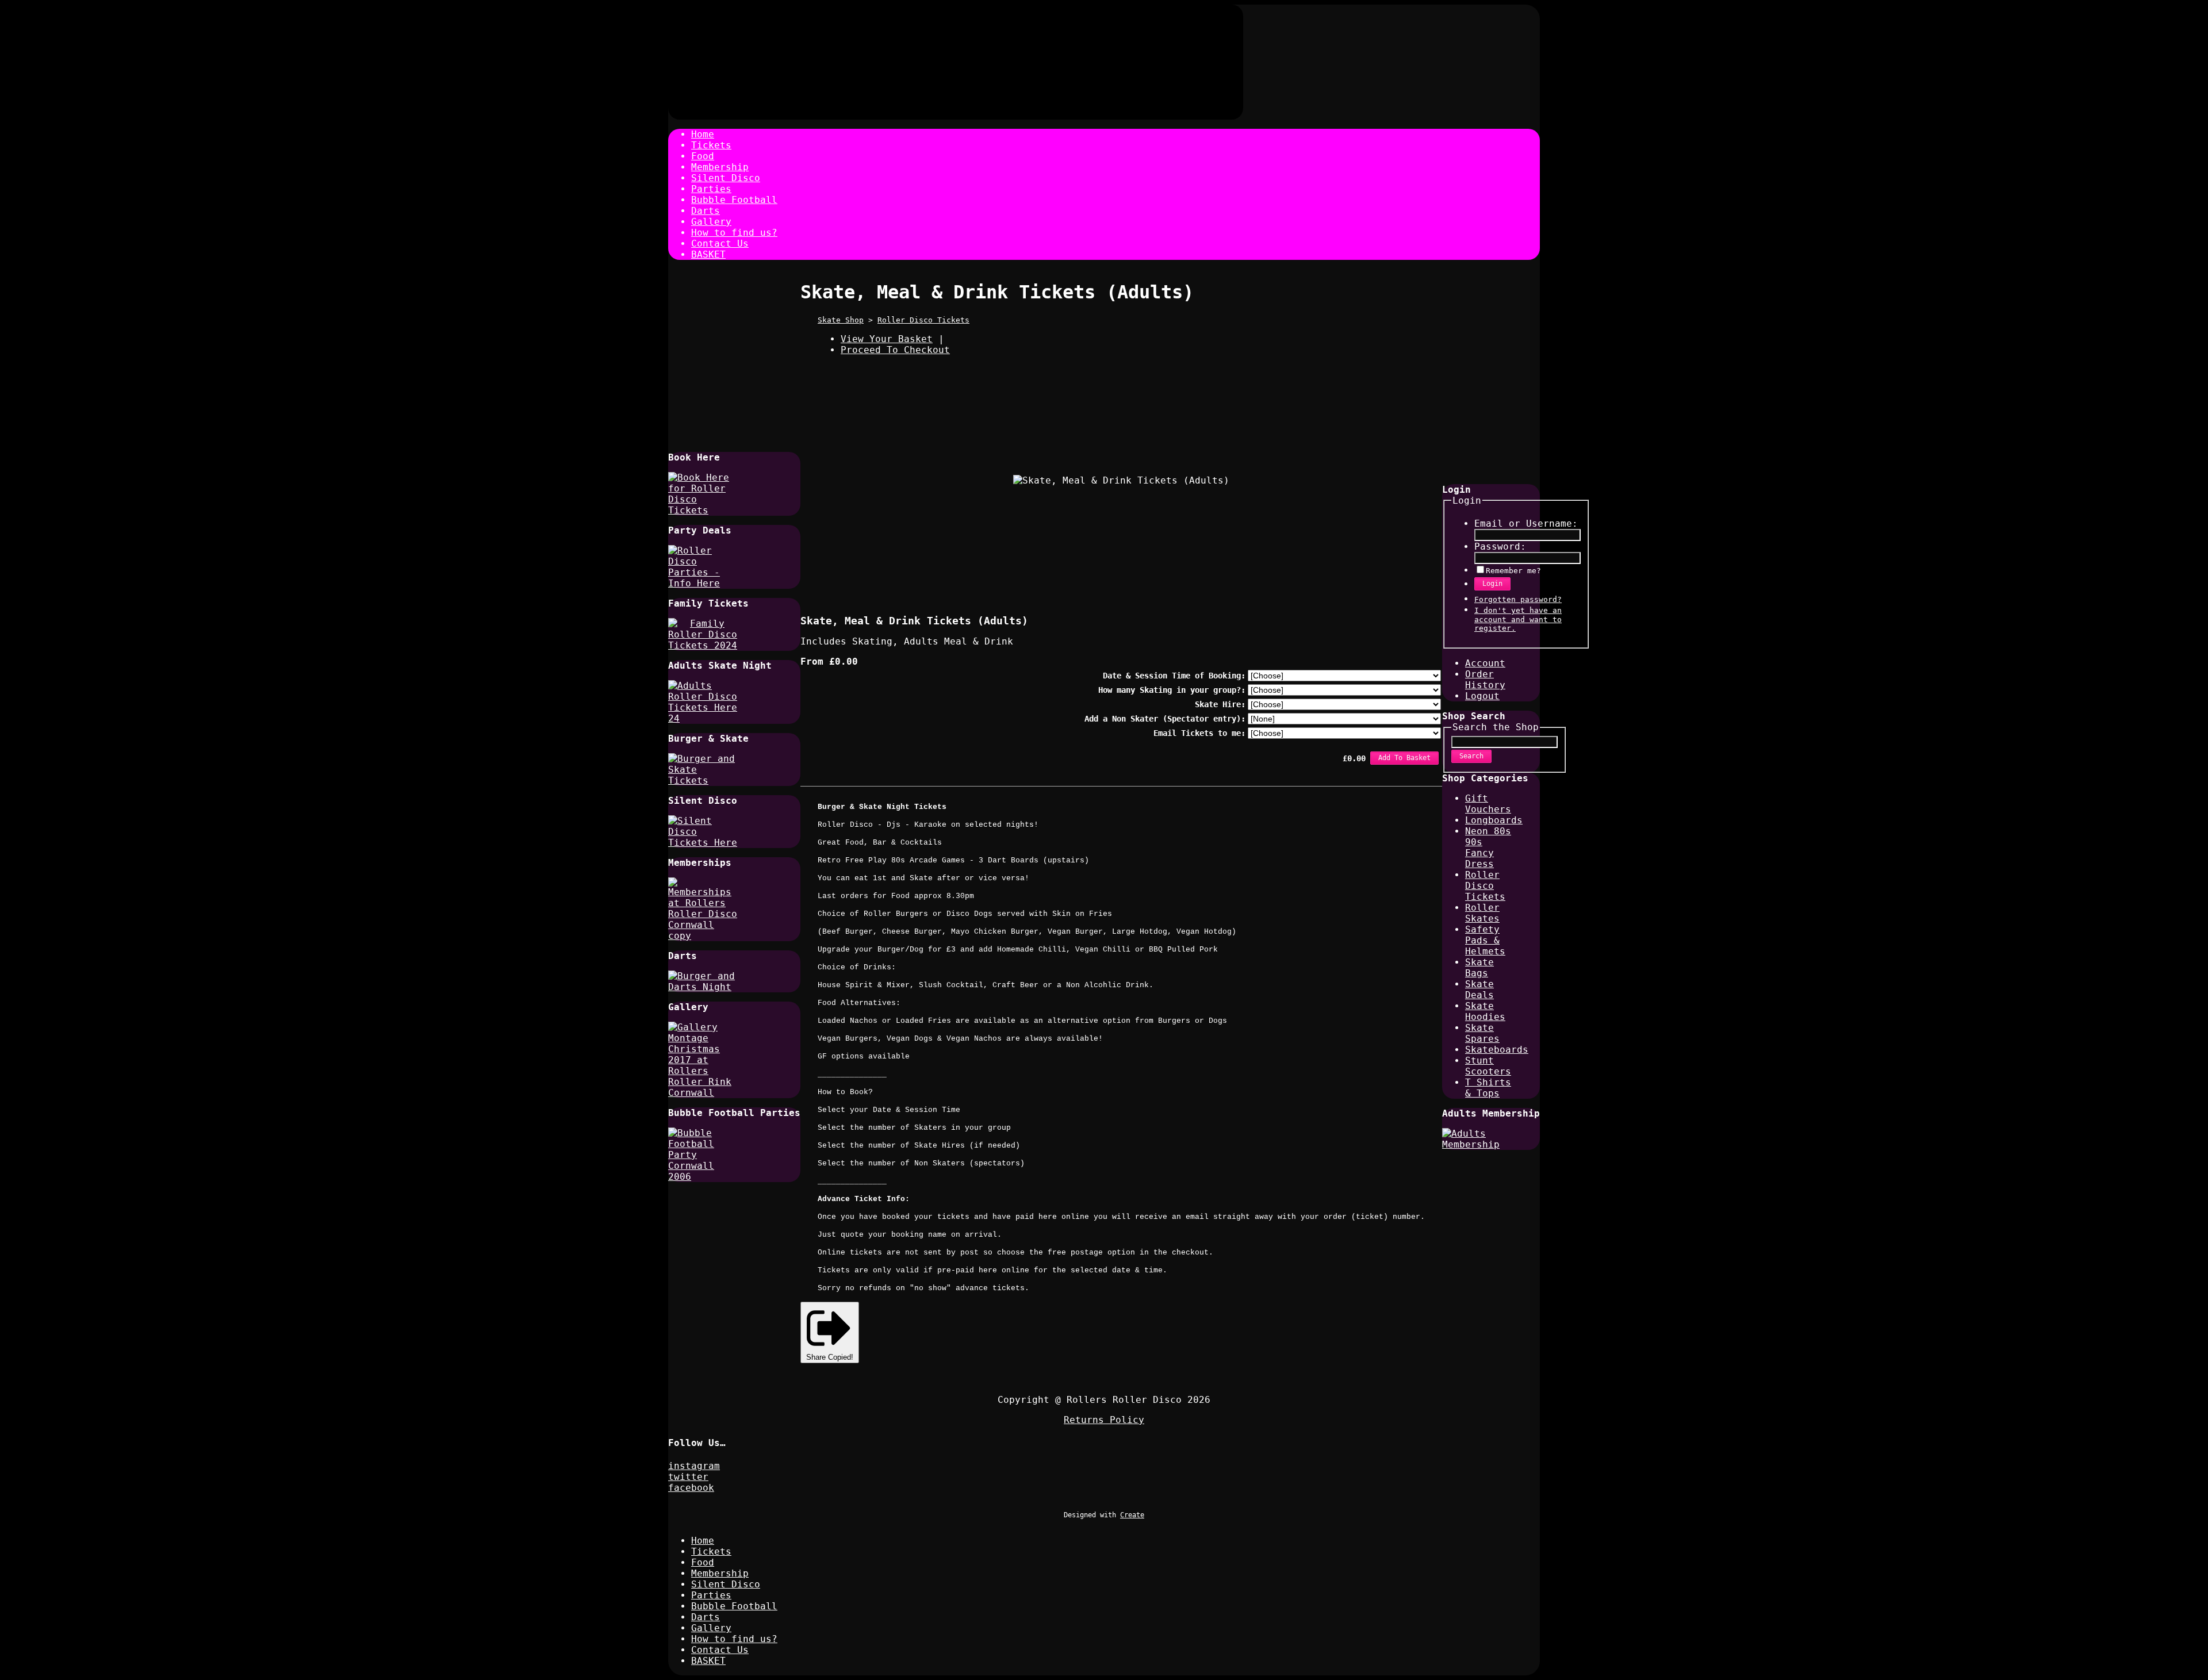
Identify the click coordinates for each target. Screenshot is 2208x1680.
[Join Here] (703, 936)
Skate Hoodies (1485, 1011)
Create (1132, 1515)
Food (703, 156)
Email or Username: (1526, 523)
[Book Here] (703, 510)
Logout (1482, 696)
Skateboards (1497, 1050)
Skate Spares (1482, 1033)
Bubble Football (734, 200)
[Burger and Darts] (703, 987)
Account (1485, 663)
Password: (1500, 546)
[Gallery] (703, 1093)
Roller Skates (1482, 913)
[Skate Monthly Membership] (1477, 1144)
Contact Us (720, 243)
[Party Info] (703, 583)
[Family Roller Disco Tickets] (703, 645)
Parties (711, 189)
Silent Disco (726, 178)
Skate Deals (1479, 989)
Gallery (711, 222)
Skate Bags (1479, 968)
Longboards (1494, 820)
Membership (720, 167)
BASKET (708, 254)
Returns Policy (1104, 1420)
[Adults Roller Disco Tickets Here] (703, 718)
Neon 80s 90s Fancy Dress (1488, 847)
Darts (706, 211)
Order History (1485, 680)
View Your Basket (887, 339)
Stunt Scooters (1488, 1066)
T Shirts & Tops (1488, 1088)
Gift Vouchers (1488, 804)
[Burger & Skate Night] (703, 780)
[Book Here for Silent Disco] (703, 843)
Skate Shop (841, 320)
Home (703, 134)
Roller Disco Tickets (923, 320)
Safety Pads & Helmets (1485, 940)
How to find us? (734, 233)
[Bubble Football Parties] (703, 1177)
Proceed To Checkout (895, 350)
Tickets (711, 145)
